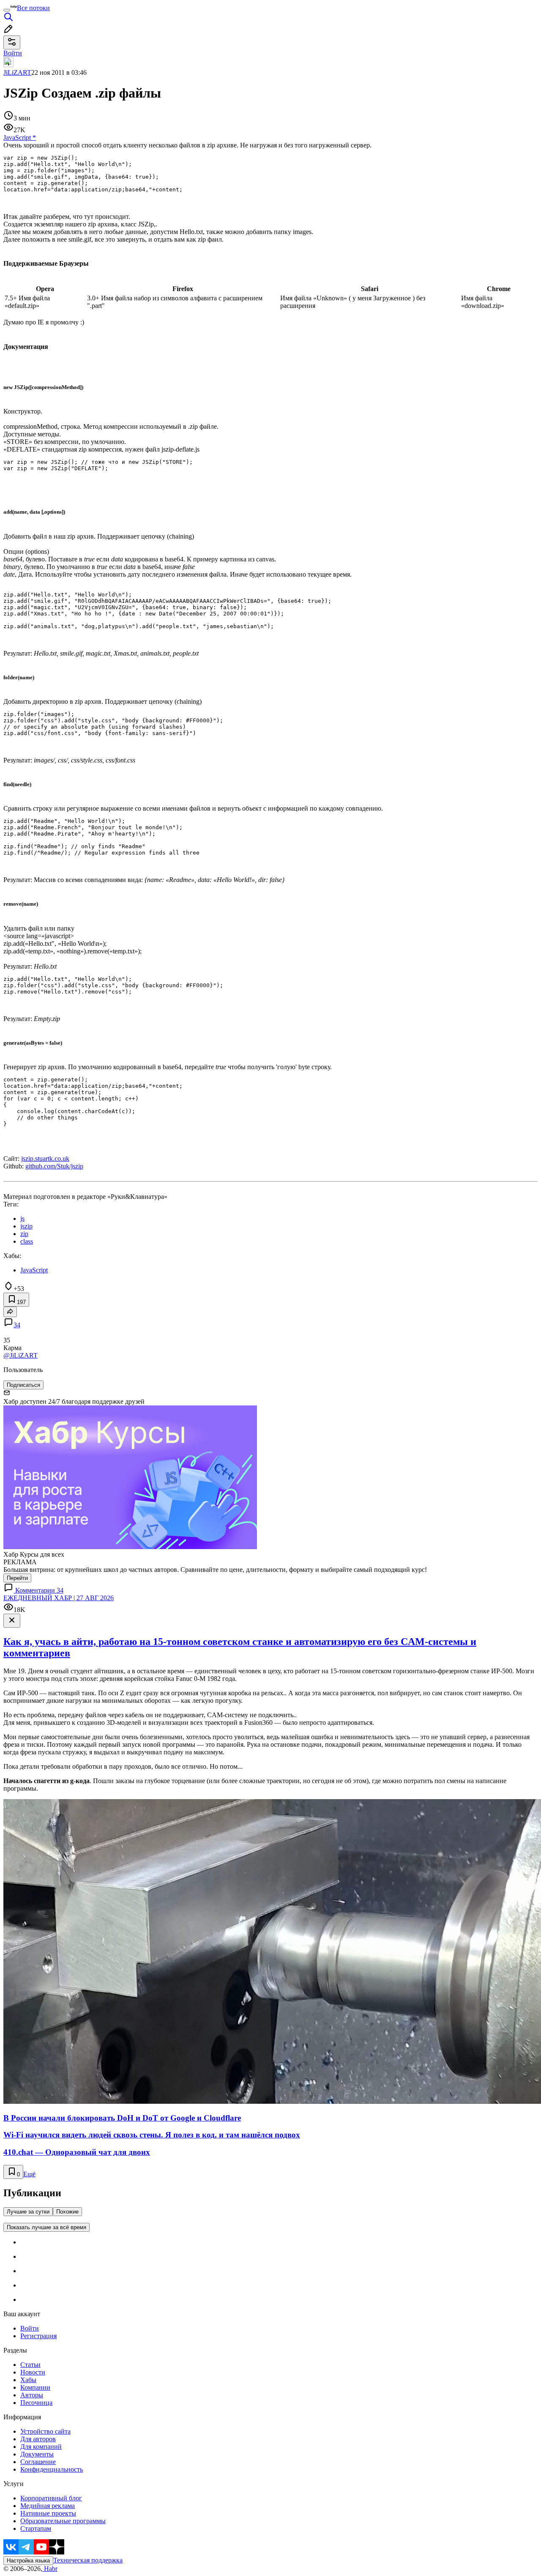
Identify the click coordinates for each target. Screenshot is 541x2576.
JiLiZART (17, 72)
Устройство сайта (45, 2431)
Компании (35, 2387)
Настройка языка (28, 2561)
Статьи (30, 2365)
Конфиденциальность (52, 2469)
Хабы (28, 2380)
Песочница (36, 2403)
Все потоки (33, 8)
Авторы (32, 2395)
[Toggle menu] (7, 10)
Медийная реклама (48, 2506)
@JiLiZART (20, 1355)
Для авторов (38, 2439)
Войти (30, 2328)
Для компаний (41, 2447)
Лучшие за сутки (28, 2212)
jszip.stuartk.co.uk (45, 1159)
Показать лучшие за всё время (46, 2227)
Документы (37, 2454)
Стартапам (36, 2528)
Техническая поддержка (88, 2560)
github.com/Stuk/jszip (54, 1166)
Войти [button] (13, 53)
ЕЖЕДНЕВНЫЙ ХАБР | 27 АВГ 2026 (59, 1598)
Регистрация (38, 2336)
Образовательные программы (63, 2521)
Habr (50, 2569)
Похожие (67, 2212)
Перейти (17, 1578)
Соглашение (38, 2462)
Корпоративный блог (51, 2498)
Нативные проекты (48, 2513)
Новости (33, 2372)
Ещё (29, 2174)
